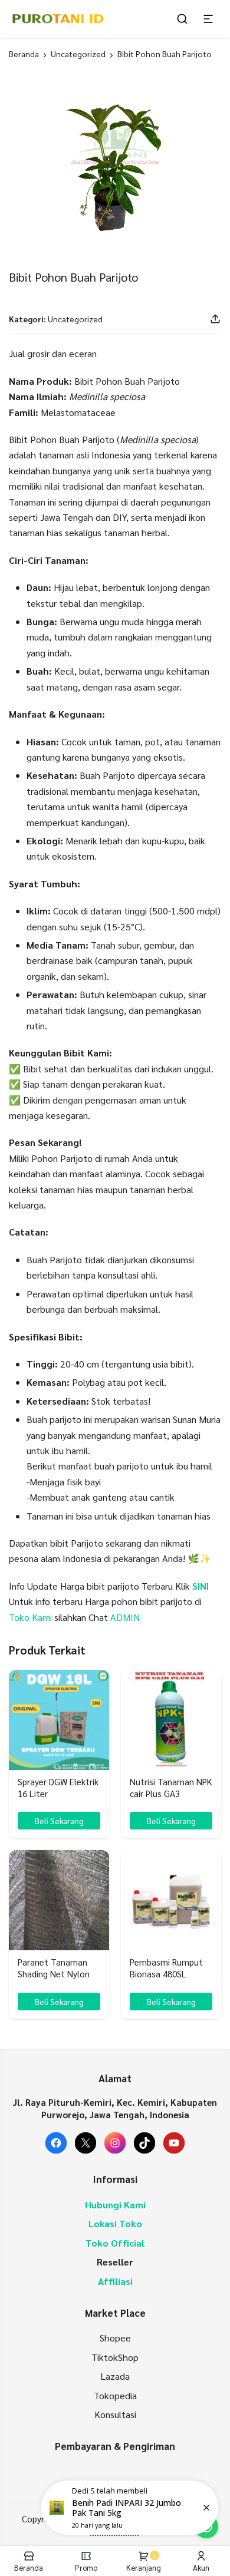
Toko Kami (30, 1617)
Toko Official (115, 2243)
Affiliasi (115, 2281)
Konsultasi (115, 2414)
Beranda (24, 54)
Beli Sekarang (59, 1821)
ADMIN (125, 1617)
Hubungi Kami (115, 2205)
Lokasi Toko (115, 2223)
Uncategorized (78, 54)
